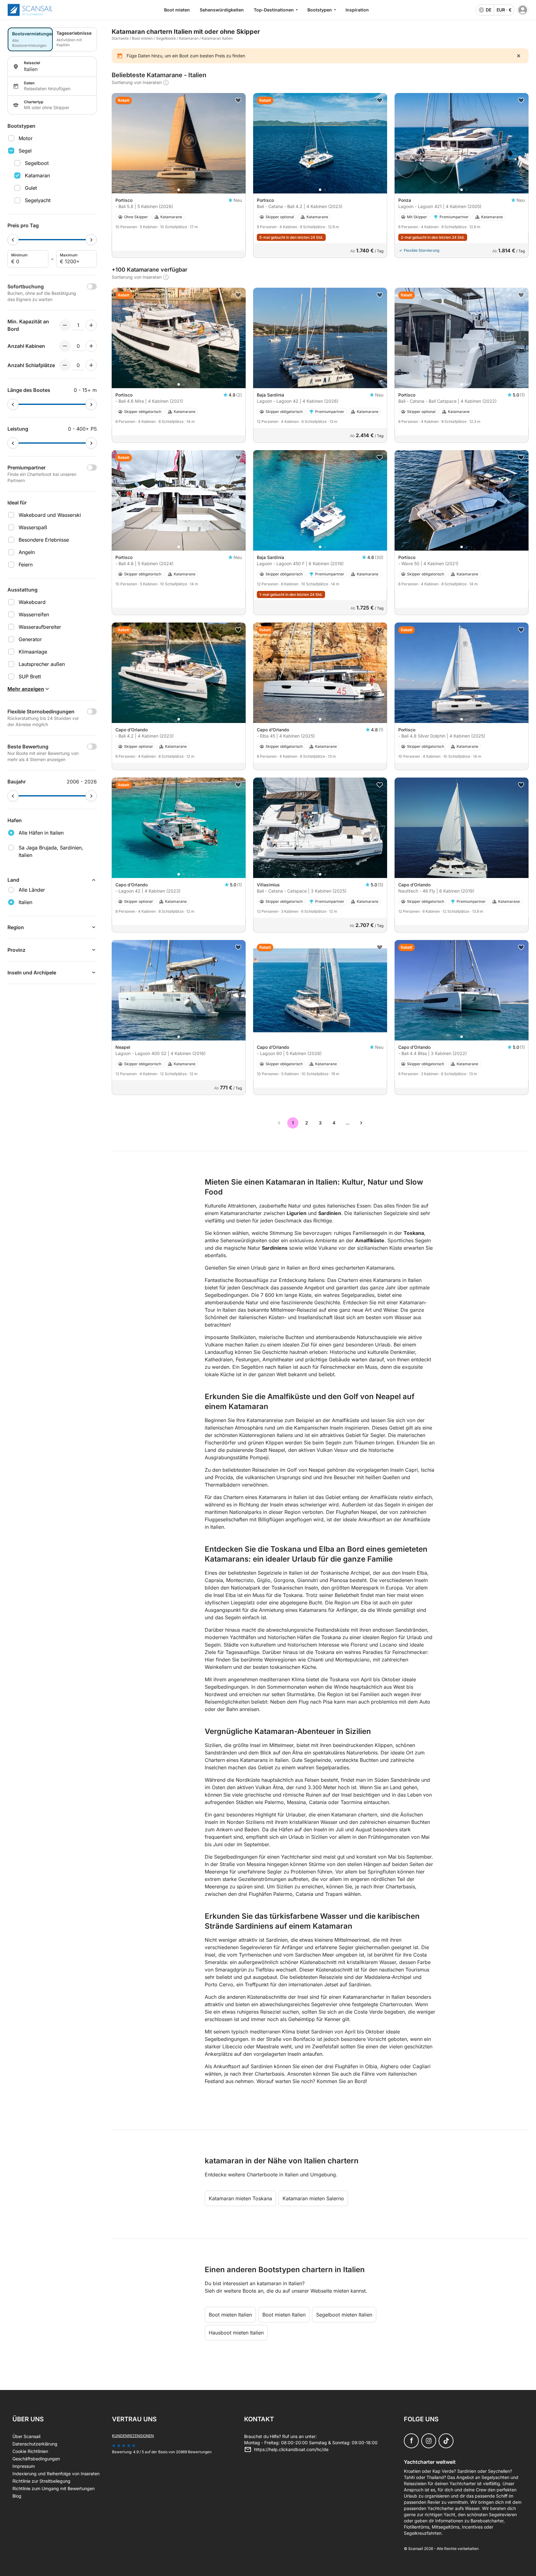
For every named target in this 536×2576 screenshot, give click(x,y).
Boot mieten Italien (230, 2315)
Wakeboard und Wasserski (50, 515)
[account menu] (523, 10)
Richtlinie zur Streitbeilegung (41, 2481)
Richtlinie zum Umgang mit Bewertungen (54, 2488)
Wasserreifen (34, 614)
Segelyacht (38, 200)
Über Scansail (26, 2436)
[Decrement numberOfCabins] (65, 346)
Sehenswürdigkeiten (222, 10)
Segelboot (37, 163)
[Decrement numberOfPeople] (65, 325)
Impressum (24, 2466)
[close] (519, 56)
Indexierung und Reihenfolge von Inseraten (56, 2474)
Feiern (26, 565)
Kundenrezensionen (133, 2436)
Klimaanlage (33, 652)
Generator (30, 639)
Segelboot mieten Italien (344, 2315)
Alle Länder (32, 890)
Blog (17, 2496)
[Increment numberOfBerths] (91, 365)
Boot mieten (177, 10)
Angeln (27, 552)
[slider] (13, 240)
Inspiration (357, 10)
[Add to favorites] (238, 100)
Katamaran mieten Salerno (313, 2198)
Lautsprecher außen (42, 664)
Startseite (120, 38)
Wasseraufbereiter (40, 627)
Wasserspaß (33, 527)
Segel (25, 151)
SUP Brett (30, 676)
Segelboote (166, 38)
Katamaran (37, 175)
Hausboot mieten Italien (236, 2333)
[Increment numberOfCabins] (91, 346)
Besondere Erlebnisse (44, 540)
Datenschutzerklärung (35, 2444)
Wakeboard (32, 602)
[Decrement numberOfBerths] (65, 365)
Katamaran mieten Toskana (240, 2198)
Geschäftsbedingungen (36, 2459)
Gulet (31, 188)
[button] (179, 190)
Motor (26, 138)
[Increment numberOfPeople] (91, 325)
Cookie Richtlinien (30, 2451)
